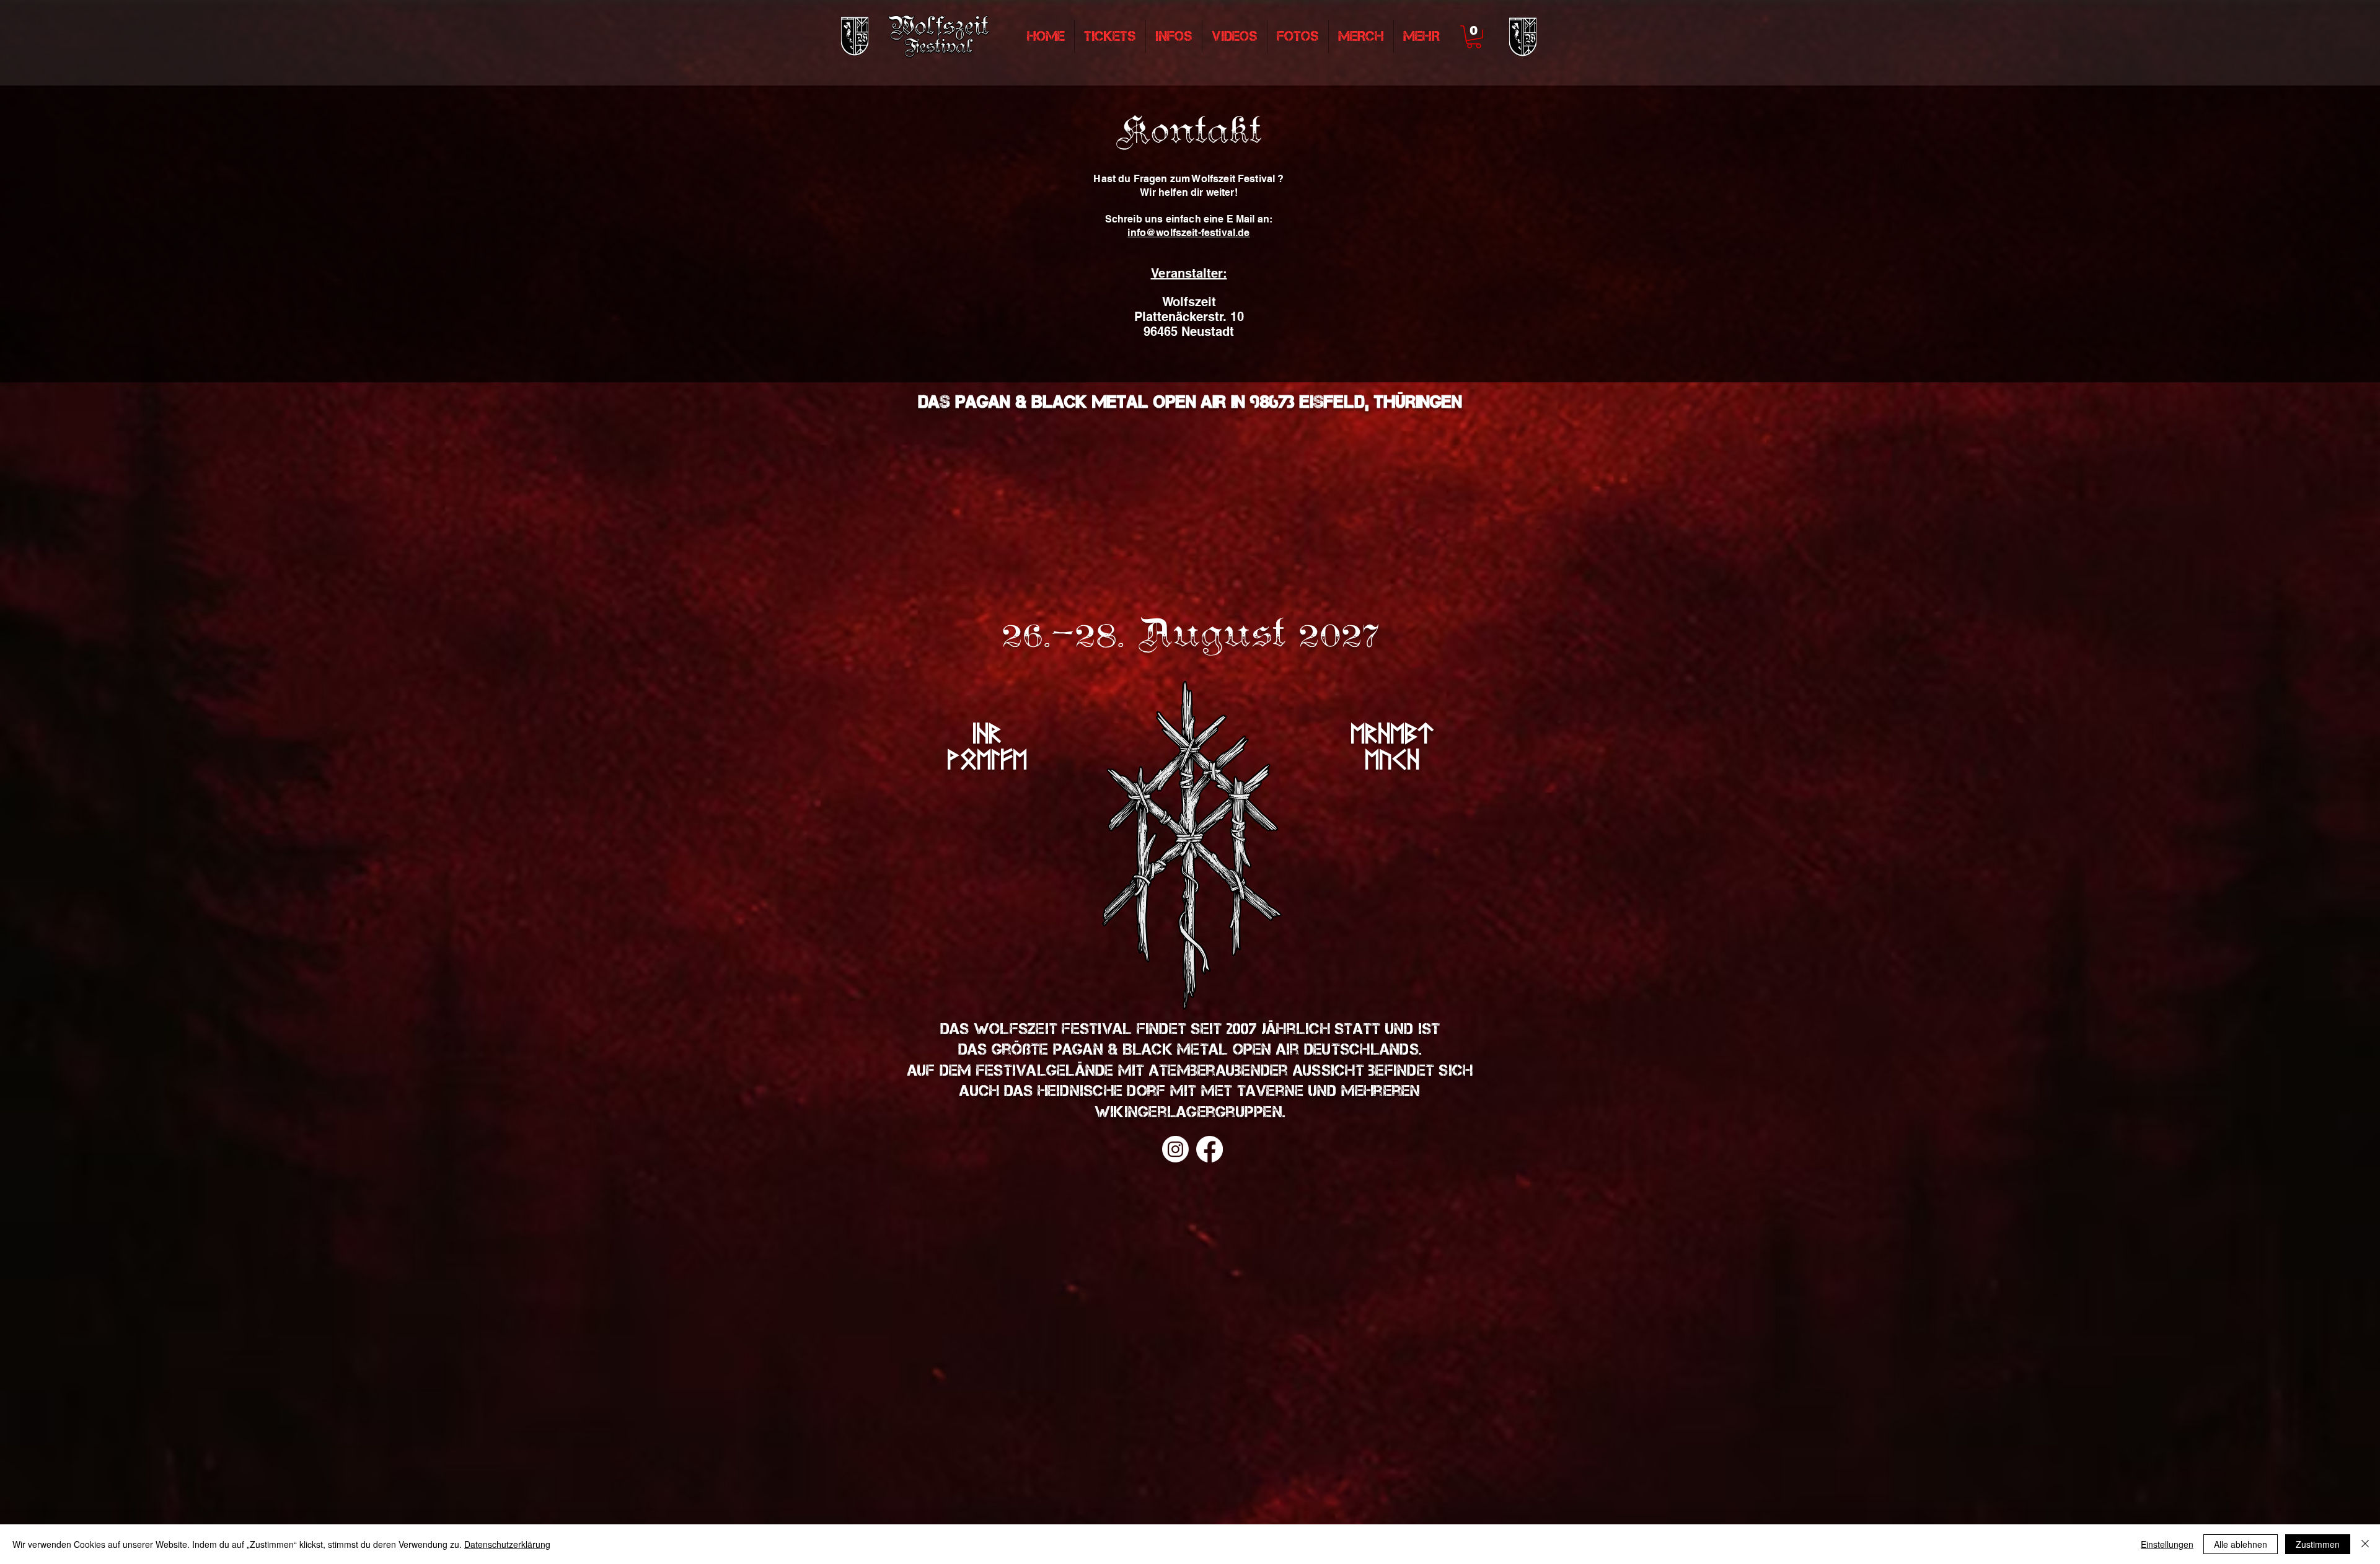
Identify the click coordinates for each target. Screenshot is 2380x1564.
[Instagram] (1175, 1149)
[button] (1474, 37)
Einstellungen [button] (2167, 1544)
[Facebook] (1210, 1149)
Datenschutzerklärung (507, 1544)
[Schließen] (2365, 1544)
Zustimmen (2318, 1544)
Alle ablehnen (2241, 1544)
